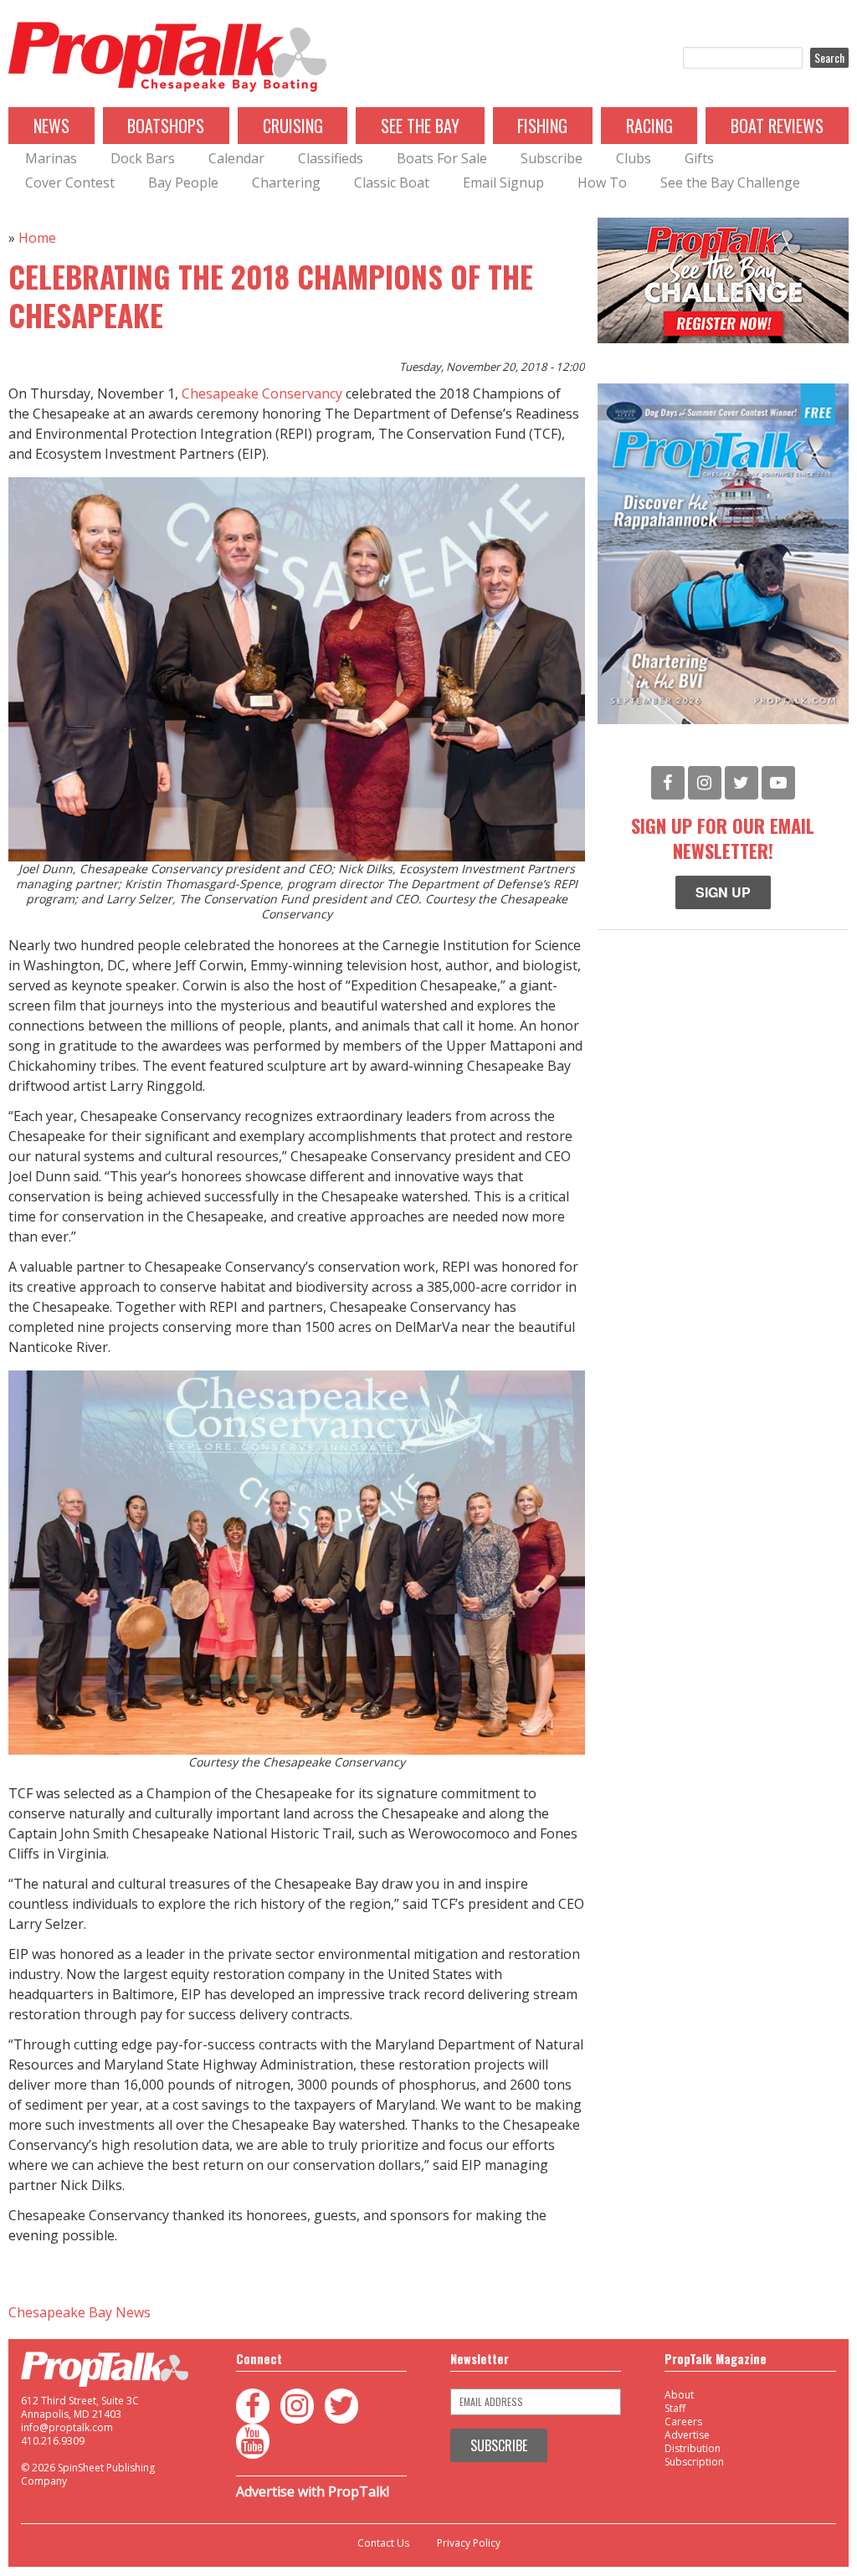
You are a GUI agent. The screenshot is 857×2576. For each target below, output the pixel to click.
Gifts (699, 158)
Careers (683, 2422)
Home (37, 238)
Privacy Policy (469, 2543)
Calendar (236, 158)
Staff (675, 2408)
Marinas (51, 158)
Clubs (634, 158)
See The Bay (420, 126)
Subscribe (552, 158)
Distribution (693, 2448)
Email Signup (503, 183)
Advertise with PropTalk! (313, 2491)
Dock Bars (143, 158)
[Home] (167, 58)
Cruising (293, 126)
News (51, 126)
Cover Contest (70, 183)
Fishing (542, 126)
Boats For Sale (442, 158)
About (679, 2395)
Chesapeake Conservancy (262, 393)
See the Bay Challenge (730, 183)
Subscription (694, 2462)
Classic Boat (392, 183)
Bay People (183, 183)
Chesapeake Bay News (80, 2312)
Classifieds (331, 158)
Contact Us (383, 2543)
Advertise (687, 2435)
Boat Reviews (777, 126)
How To (602, 183)
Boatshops (166, 126)
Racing (649, 126)
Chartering (286, 183)
